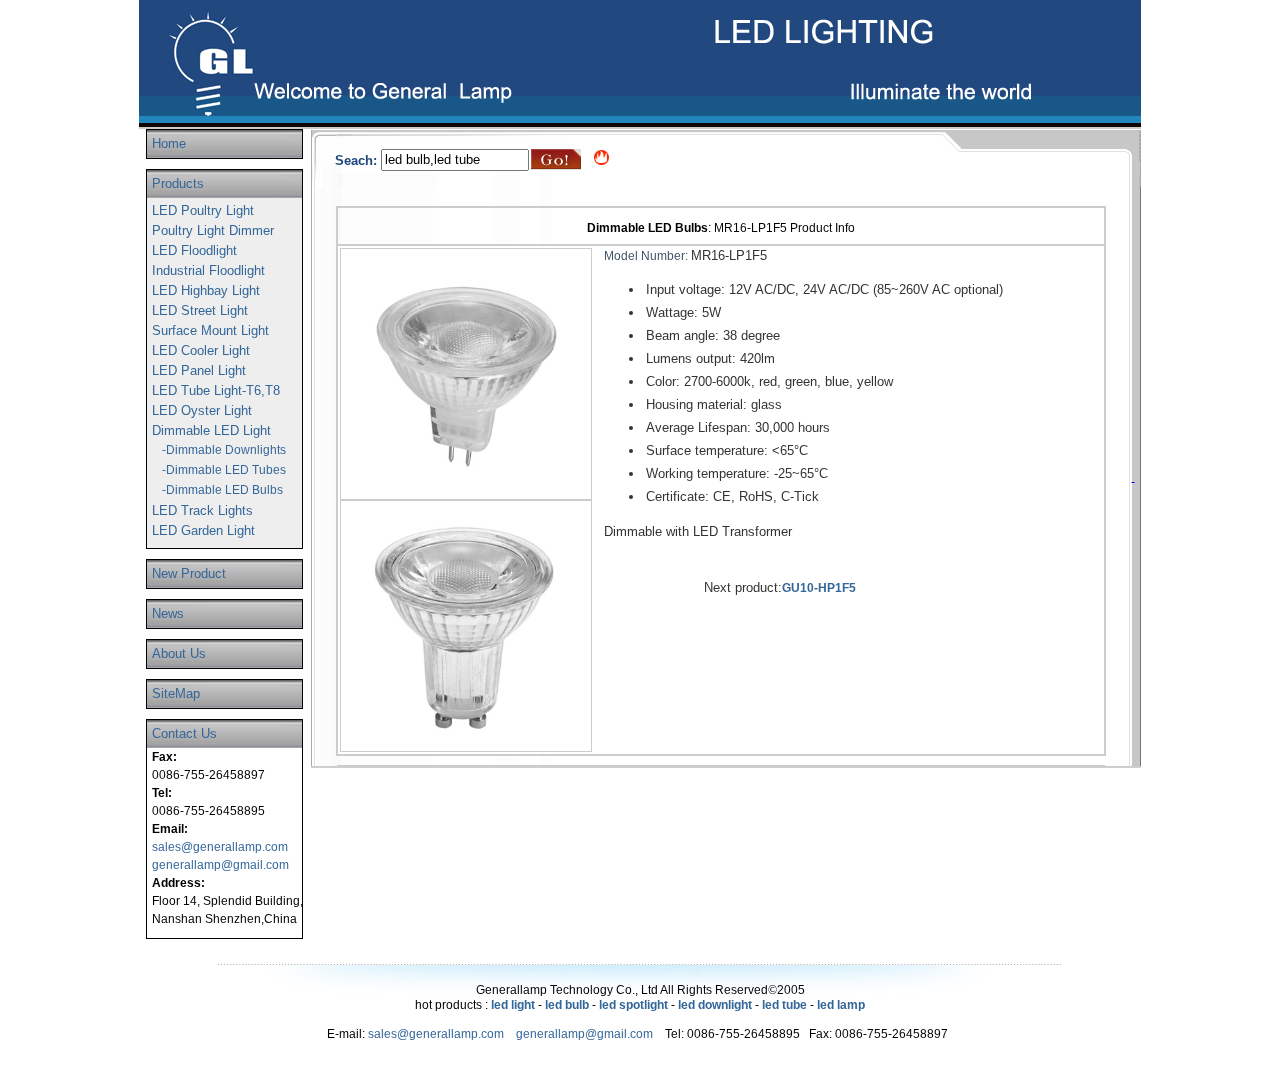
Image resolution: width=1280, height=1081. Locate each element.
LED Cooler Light (201, 350)
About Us (179, 653)
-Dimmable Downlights (224, 450)
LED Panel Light (199, 370)
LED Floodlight (194, 250)
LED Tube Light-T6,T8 (216, 390)
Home (169, 143)
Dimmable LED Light (211, 430)
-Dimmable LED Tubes (224, 470)
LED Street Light (200, 310)
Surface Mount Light (210, 330)
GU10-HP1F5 (819, 588)
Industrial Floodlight (208, 270)
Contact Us (184, 733)
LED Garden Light (203, 530)
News (168, 613)
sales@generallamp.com (220, 847)
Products (178, 183)
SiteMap (176, 693)
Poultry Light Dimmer (213, 230)
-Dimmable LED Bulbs (222, 490)
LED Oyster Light (202, 410)
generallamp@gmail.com (220, 865)
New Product (189, 573)
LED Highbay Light (206, 290)
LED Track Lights (202, 510)
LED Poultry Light (203, 210)
